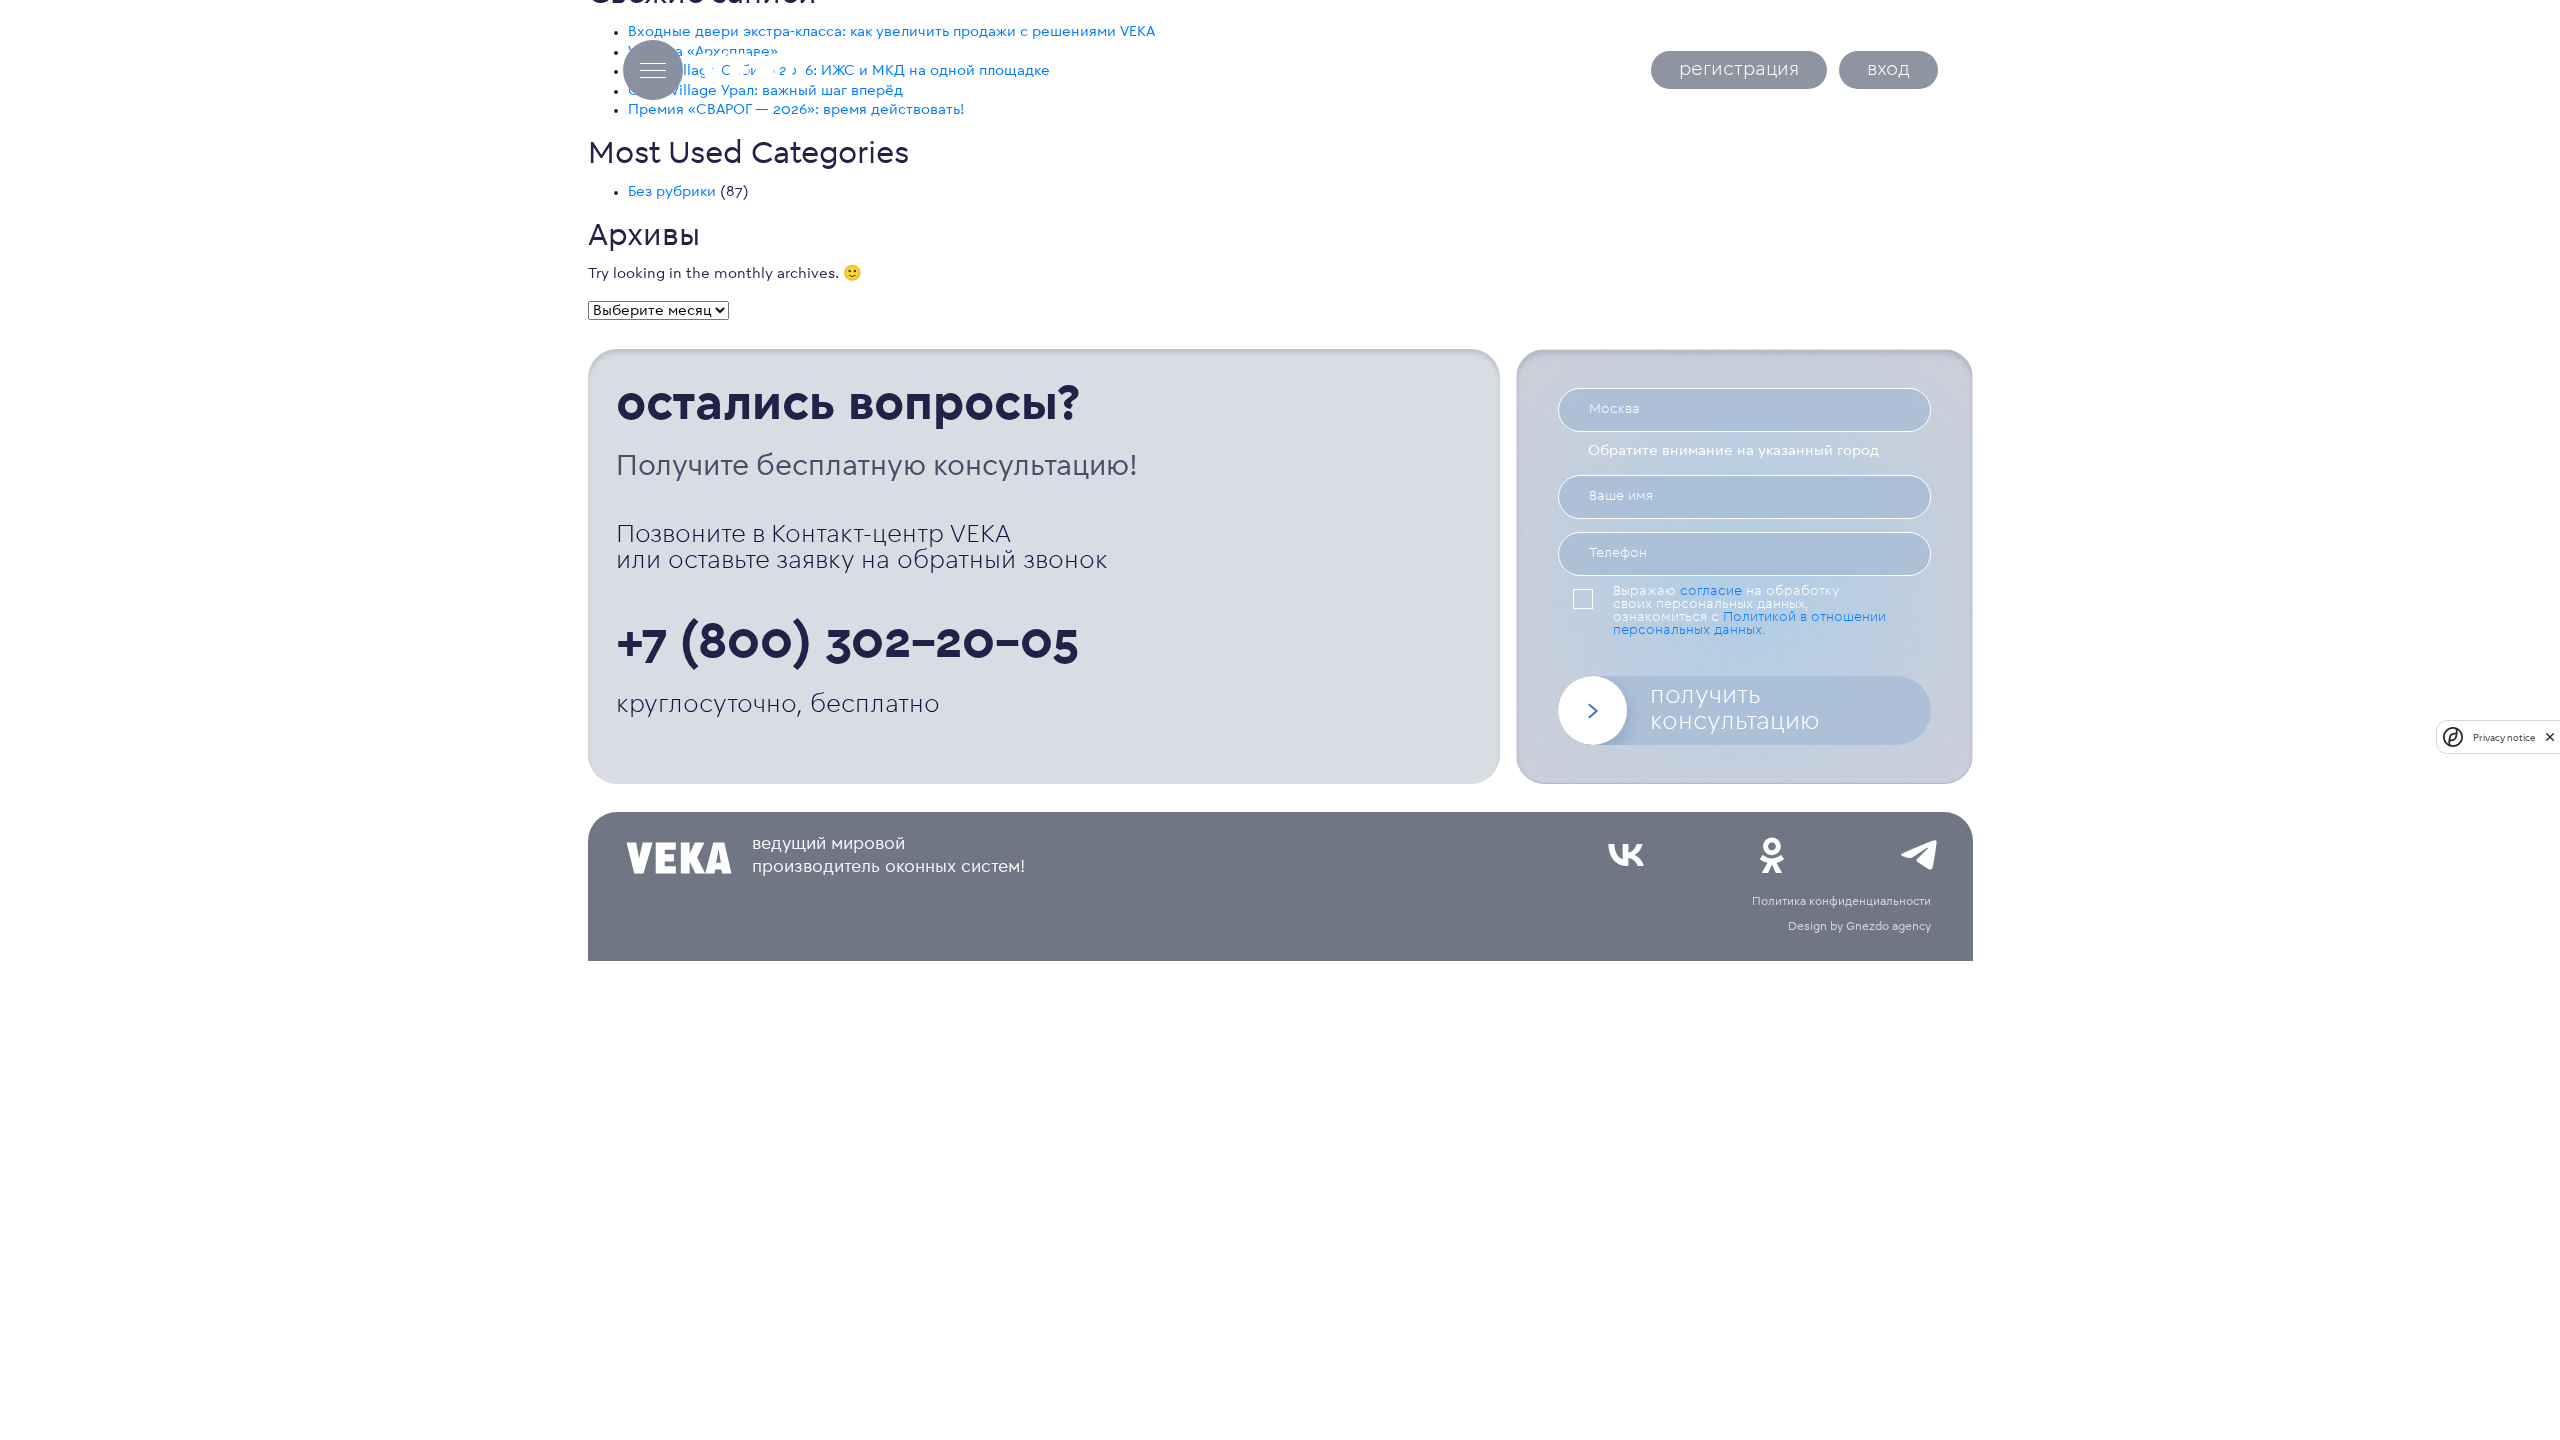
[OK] (1772, 855)
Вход (1888, 70)
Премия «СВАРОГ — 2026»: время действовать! (796, 110)
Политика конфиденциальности (1841, 902)
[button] (1744, 710)
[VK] (1626, 855)
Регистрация (1739, 70)
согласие (1711, 592)
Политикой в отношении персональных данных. (1749, 624)
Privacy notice (2504, 737)
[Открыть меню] (653, 70)
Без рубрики (672, 192)
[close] (2550, 737)
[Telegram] (1919, 855)
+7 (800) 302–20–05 (848, 646)
